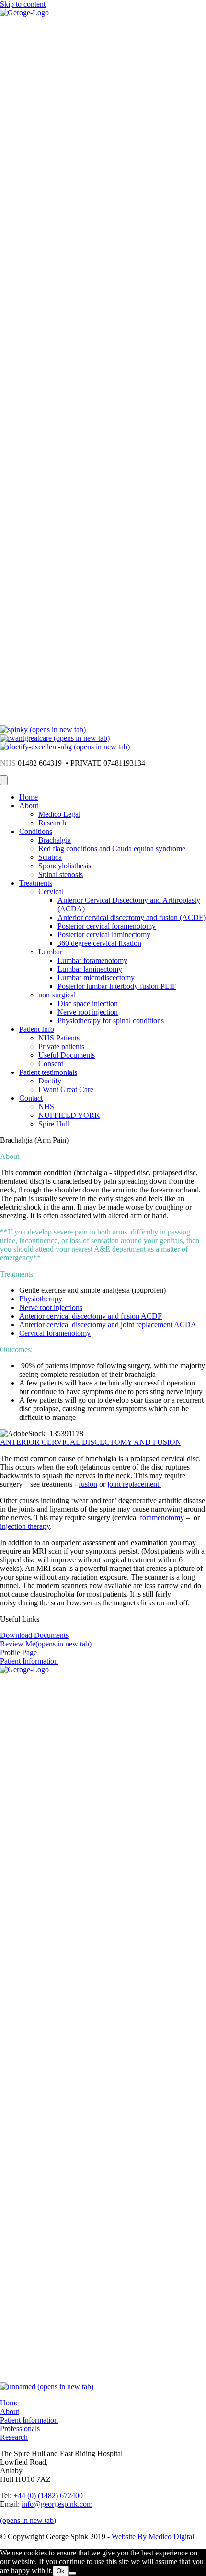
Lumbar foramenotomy (92, 960)
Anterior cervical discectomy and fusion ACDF (91, 1316)
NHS (46, 1107)
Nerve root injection (88, 1012)
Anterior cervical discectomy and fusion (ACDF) (132, 917)
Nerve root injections (51, 1307)
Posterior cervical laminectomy (104, 935)
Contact (31, 1098)
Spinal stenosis (61, 874)
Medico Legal (59, 814)
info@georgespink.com (57, 2504)
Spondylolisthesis (65, 866)
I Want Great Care (66, 1089)
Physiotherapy (41, 1299)
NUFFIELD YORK (69, 1115)
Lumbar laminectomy (90, 969)
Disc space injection (88, 1003)
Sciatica (50, 857)
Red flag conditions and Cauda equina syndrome (112, 849)
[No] (72, 2573)
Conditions (36, 831)
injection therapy (25, 1526)
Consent (51, 1064)
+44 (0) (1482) (48, 2495)
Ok (61, 2571)
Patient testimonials (48, 1072)
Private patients (61, 1046)
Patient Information (29, 2420)
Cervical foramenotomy (55, 1333)
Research (52, 823)
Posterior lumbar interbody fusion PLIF (117, 986)
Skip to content (23, 4)
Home (29, 797)
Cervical (51, 892)
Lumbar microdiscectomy (96, 978)
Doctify (50, 1081)
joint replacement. (134, 1484)
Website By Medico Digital (153, 2537)
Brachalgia (55, 840)
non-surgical (57, 995)
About (29, 806)
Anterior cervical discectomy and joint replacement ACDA (108, 1325)
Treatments (36, 883)
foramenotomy (162, 1518)
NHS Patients (59, 1038)
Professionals (20, 2429)
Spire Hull (54, 1124)
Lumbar (50, 952)
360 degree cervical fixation (99, 943)
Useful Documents (67, 1055)
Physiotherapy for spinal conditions (111, 1021)
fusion (88, 1484)
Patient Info (37, 1029)
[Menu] (4, 780)
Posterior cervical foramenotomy (107, 926)
